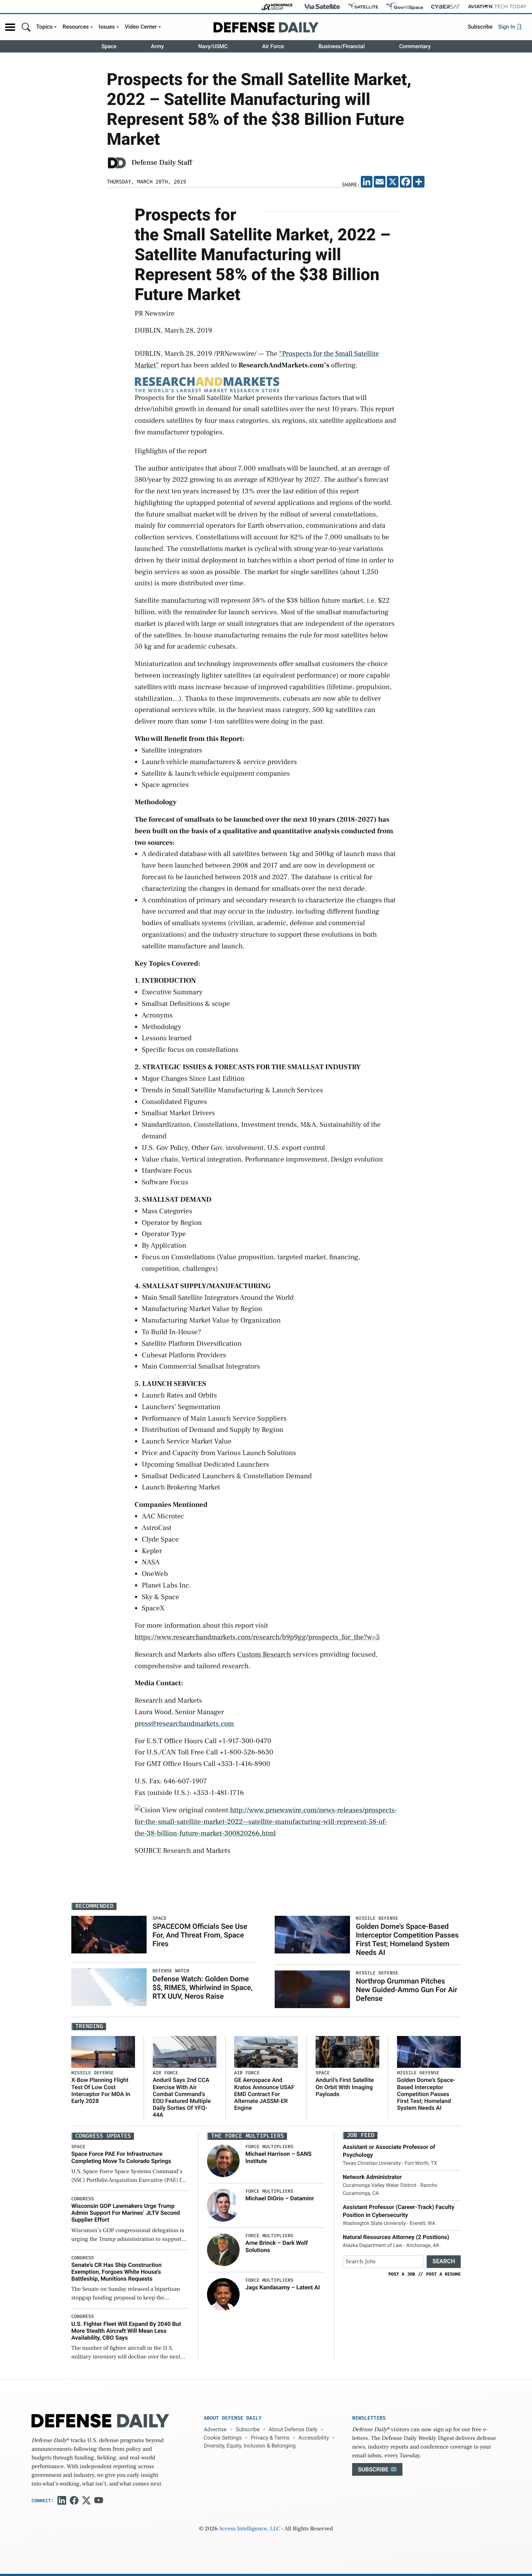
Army (157, 46)
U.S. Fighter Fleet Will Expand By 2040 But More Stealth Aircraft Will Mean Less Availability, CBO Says (126, 2331)
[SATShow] (363, 7)
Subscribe (480, 27)
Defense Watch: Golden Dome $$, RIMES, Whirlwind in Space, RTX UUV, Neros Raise (202, 1987)
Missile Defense (92, 2073)
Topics (45, 27)
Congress (83, 2199)
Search (444, 2261)
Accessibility (314, 2438)
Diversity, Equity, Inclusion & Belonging (250, 2446)
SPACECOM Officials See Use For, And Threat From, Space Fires (200, 1935)
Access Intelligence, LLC (249, 2529)
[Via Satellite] (322, 7)
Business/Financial (342, 46)
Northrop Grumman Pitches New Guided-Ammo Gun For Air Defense (406, 1990)
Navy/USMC (213, 46)
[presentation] (223, 2161)
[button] (10, 27)
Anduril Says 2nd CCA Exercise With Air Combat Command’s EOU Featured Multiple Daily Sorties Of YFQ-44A (182, 2097)
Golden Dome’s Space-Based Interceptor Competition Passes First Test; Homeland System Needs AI (407, 1939)
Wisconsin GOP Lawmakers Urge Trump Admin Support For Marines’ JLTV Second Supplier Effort (126, 2213)
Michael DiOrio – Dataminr (280, 2198)
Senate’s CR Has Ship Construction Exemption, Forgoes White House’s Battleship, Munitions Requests (117, 2272)
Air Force (273, 46)
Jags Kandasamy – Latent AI (283, 2287)
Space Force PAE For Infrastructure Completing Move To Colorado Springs (121, 2157)
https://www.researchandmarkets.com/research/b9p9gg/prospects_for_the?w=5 (257, 1637)
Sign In (507, 27)
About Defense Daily (293, 2429)
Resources (76, 27)
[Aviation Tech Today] (497, 7)
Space (109, 46)
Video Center (141, 27)
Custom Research (264, 1654)
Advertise (215, 2429)
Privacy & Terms (270, 2438)
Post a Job (402, 2274)
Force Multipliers (269, 2147)
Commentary (415, 46)
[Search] (26, 27)
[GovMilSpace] (405, 7)
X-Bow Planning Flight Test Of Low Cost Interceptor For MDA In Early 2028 (101, 2090)
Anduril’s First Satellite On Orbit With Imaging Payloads (345, 2087)
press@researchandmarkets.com (184, 1724)
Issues (107, 27)
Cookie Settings (223, 2438)
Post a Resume (443, 2274)
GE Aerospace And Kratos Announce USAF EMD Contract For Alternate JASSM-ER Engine (264, 2094)
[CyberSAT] (445, 7)
